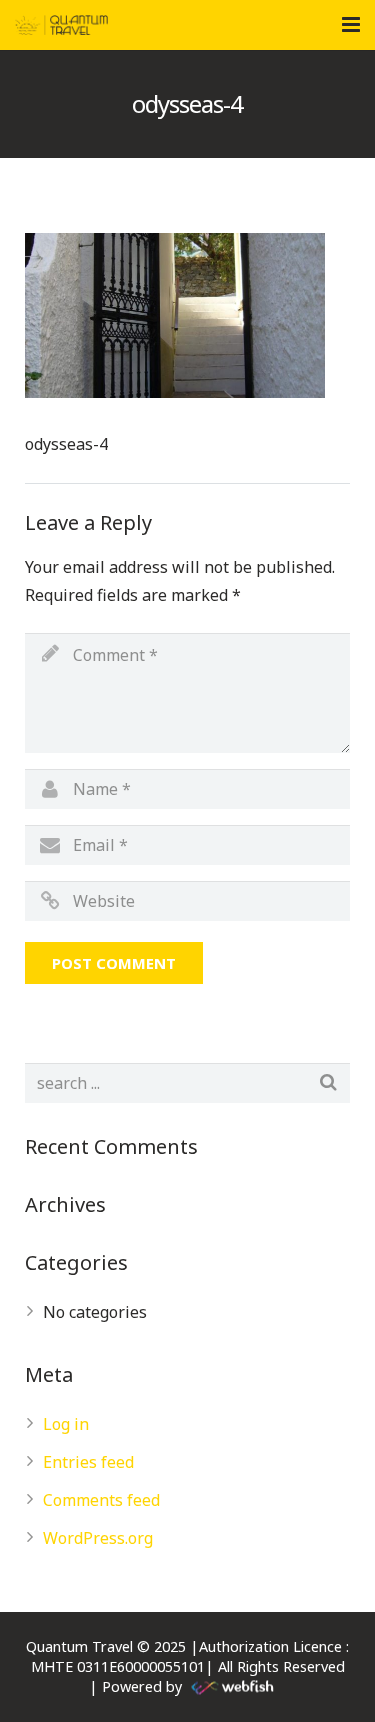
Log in (66, 1424)
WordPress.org (98, 1538)
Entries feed (88, 1462)
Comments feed (101, 1500)
